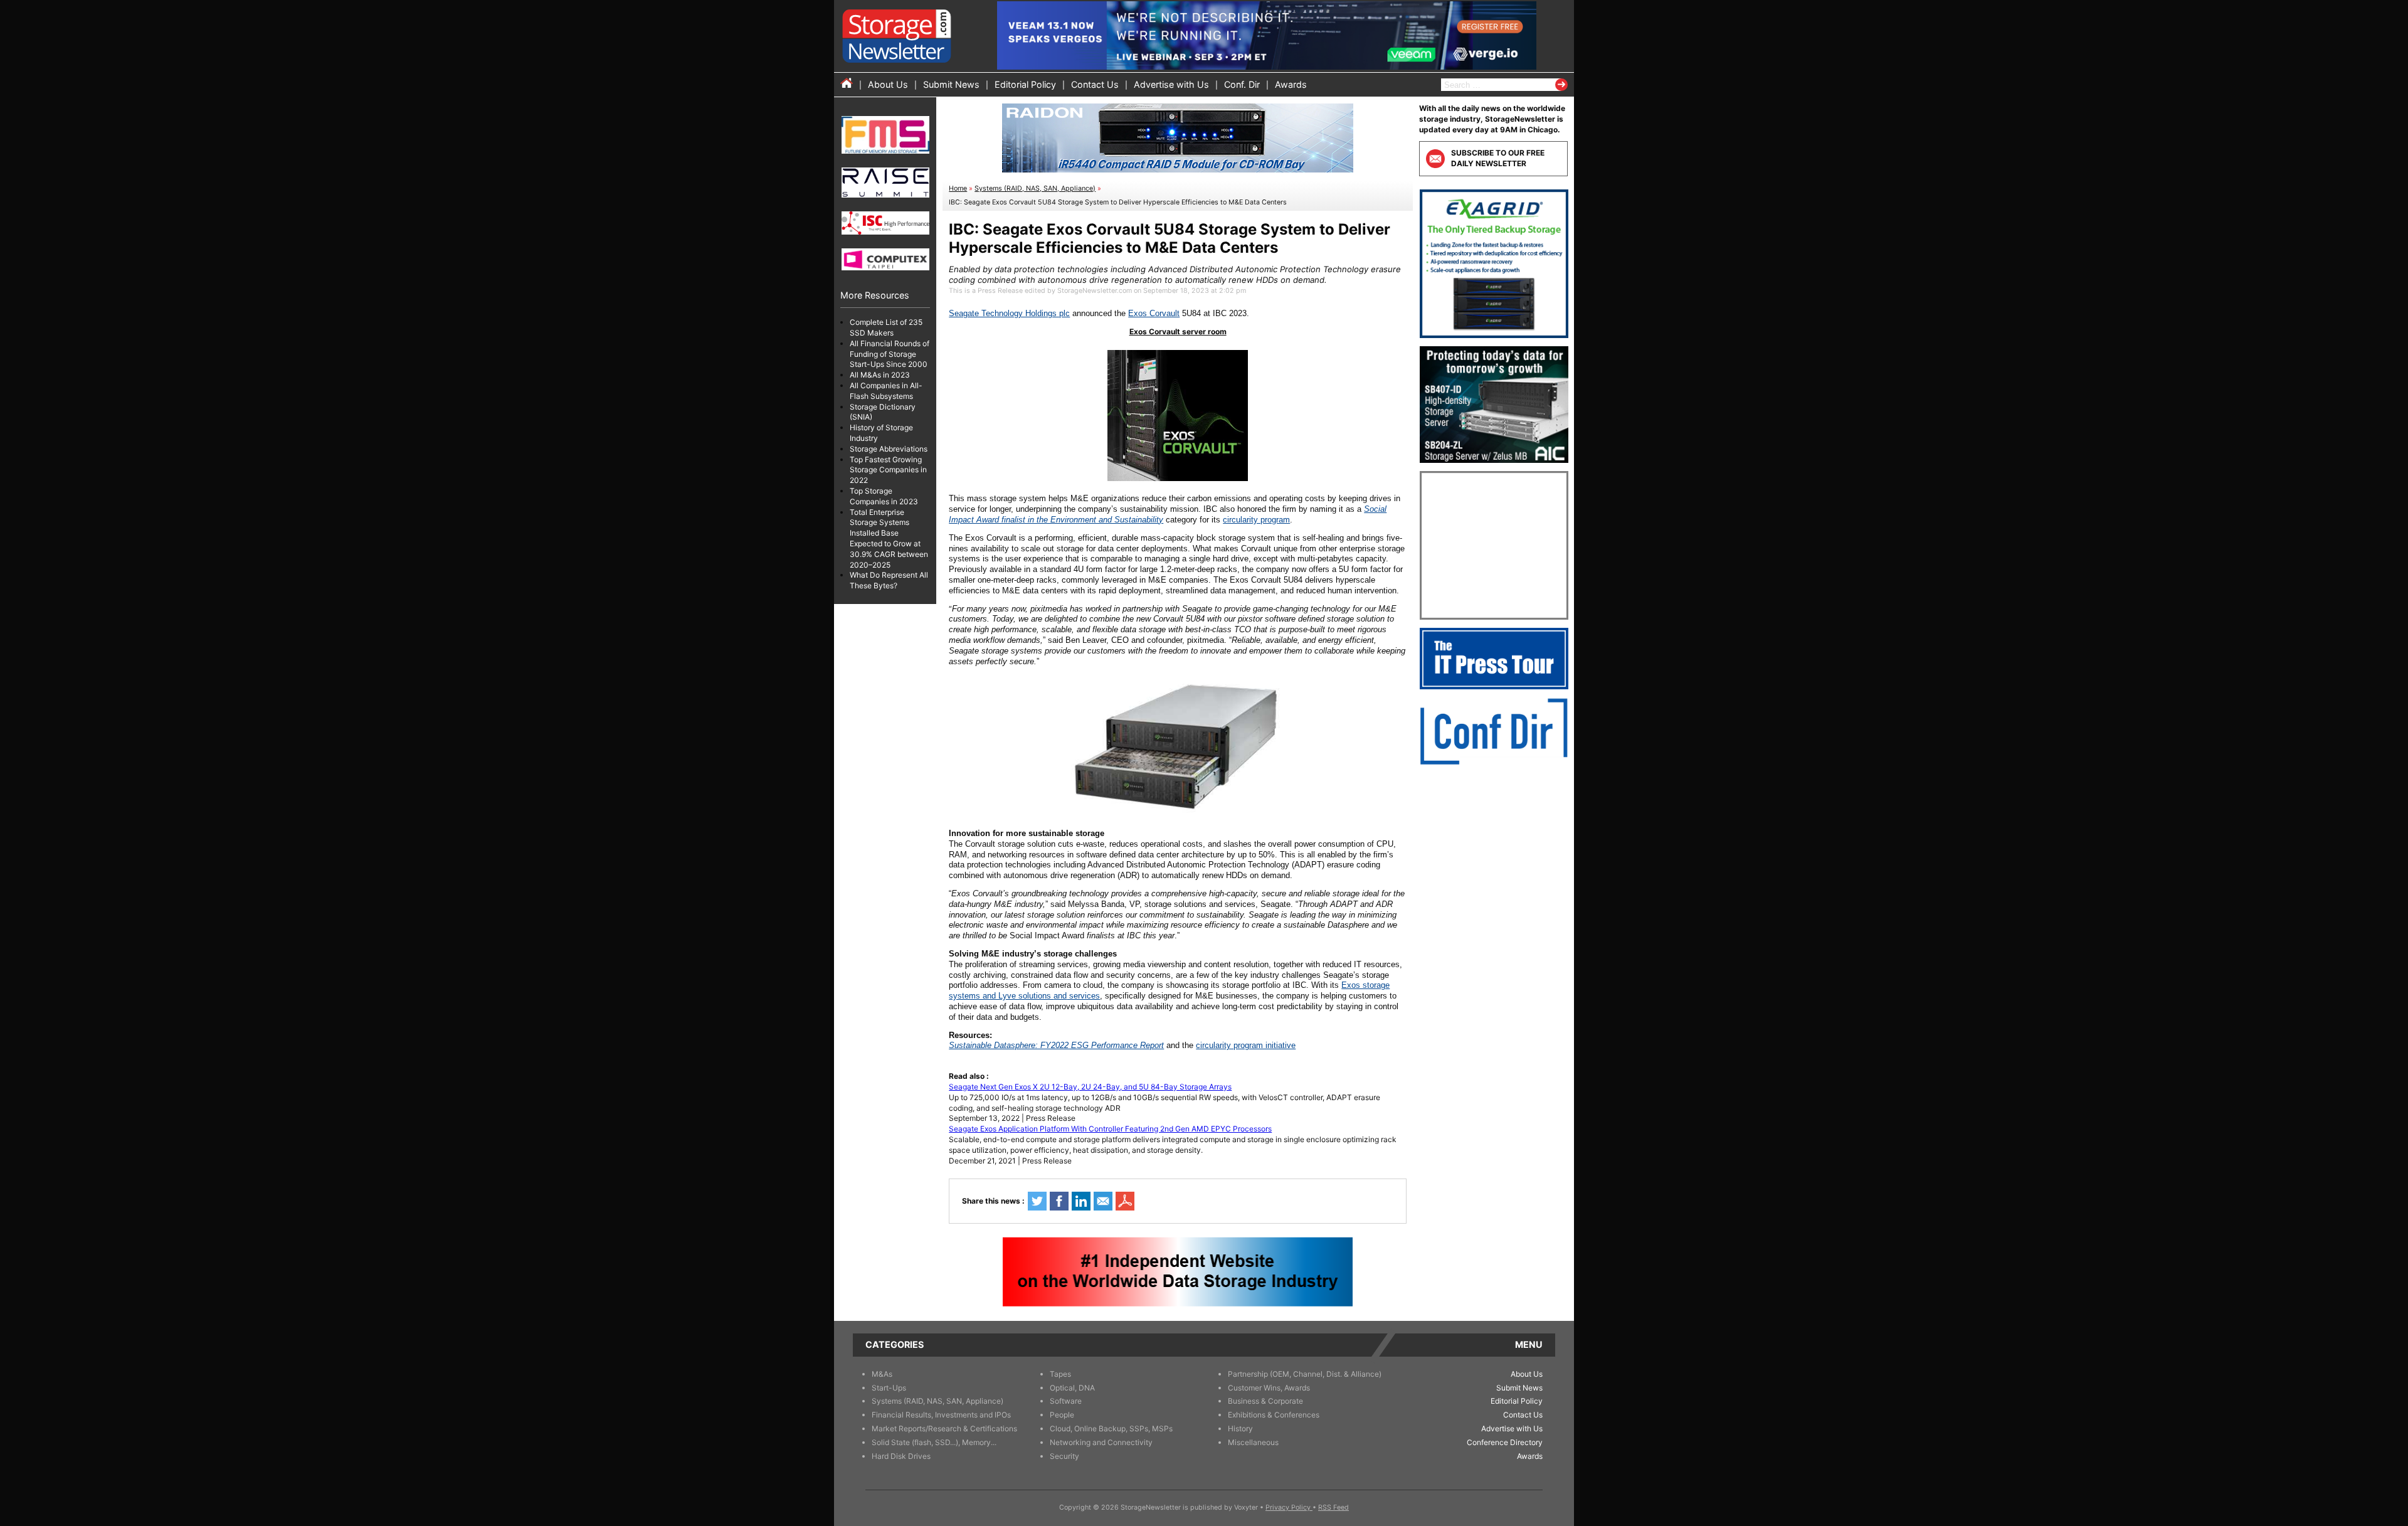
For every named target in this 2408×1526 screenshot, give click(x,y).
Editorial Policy (1025, 84)
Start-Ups (889, 1388)
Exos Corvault (1154, 313)
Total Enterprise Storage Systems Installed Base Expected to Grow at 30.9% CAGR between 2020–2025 (889, 538)
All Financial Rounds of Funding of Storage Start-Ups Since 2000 (890, 354)
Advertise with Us (1171, 84)
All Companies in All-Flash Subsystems (886, 391)
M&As (882, 1374)
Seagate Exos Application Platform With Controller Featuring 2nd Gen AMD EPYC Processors (1110, 1129)
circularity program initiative (1246, 1045)
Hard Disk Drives (901, 1456)
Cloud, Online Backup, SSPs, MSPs (1111, 1428)
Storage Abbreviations (889, 449)
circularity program (1256, 520)
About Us (888, 84)
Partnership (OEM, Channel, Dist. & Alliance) (1305, 1374)
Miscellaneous (1253, 1442)
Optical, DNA (1072, 1388)
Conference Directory (1505, 1442)
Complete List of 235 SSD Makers (886, 327)
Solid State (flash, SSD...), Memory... (934, 1442)
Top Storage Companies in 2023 (884, 496)
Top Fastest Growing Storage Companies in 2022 (888, 470)
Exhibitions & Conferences (1274, 1415)
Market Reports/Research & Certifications (944, 1428)
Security (1064, 1456)
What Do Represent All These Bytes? (889, 580)
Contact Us (1095, 84)
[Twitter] (1037, 1201)
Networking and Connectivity (1101, 1442)
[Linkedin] (1081, 1201)
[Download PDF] (1125, 1201)
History (1240, 1428)
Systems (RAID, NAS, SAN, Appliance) (1035, 188)
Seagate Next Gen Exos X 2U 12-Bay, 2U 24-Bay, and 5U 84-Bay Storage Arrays (1090, 1087)
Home (958, 188)
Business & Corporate (1265, 1401)
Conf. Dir (1242, 84)
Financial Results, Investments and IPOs (941, 1415)
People (1062, 1415)
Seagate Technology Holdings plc (1009, 313)
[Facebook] (1059, 1201)
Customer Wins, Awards (1269, 1388)
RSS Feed (1333, 1507)
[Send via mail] (1103, 1201)
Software (1066, 1401)
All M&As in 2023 (880, 375)
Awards (1291, 84)
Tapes (1060, 1374)
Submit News (951, 84)
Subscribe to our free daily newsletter (1498, 158)
